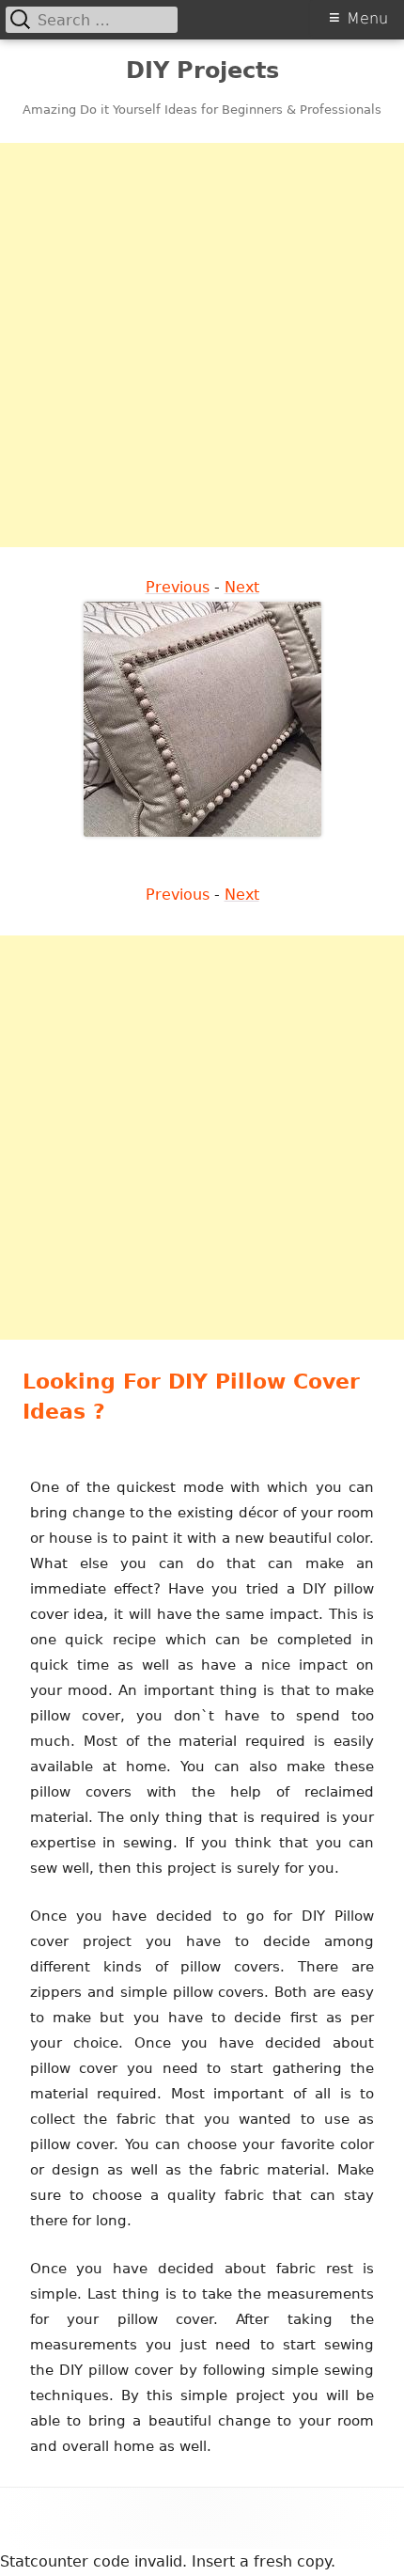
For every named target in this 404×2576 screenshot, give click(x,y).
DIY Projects (202, 71)
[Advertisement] (202, 345)
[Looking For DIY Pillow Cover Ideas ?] (202, 718)
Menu (367, 18)
